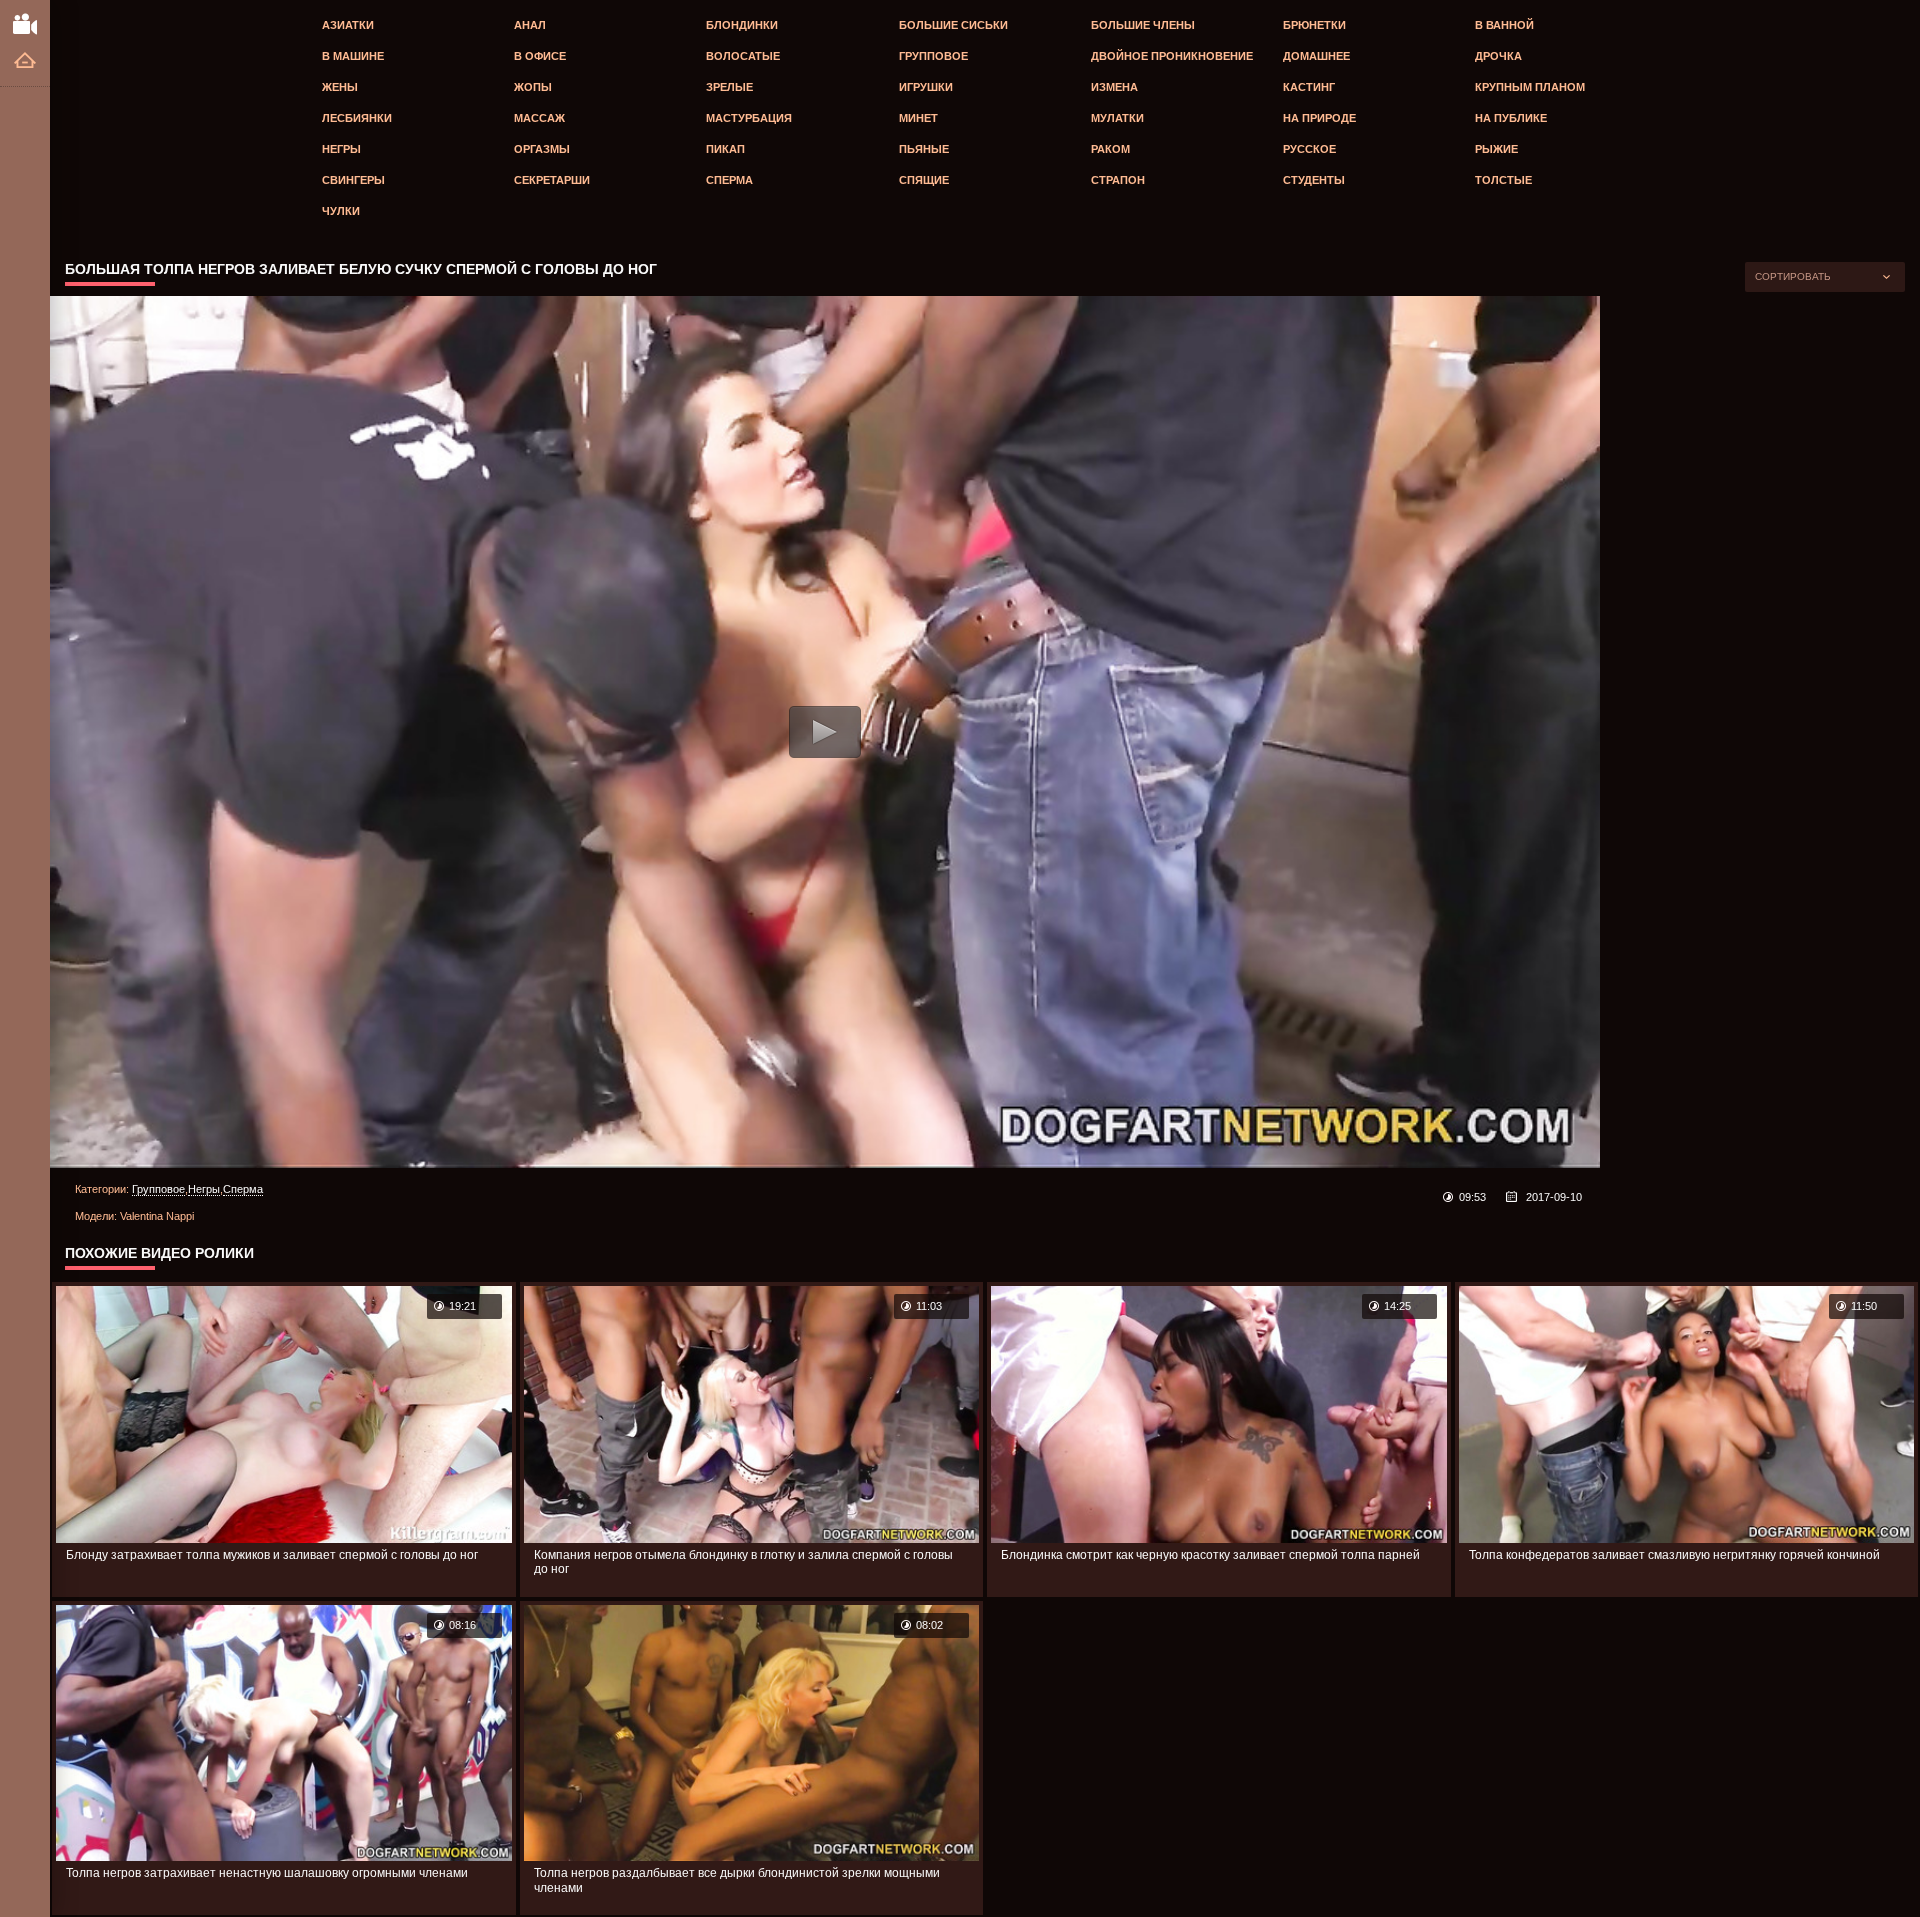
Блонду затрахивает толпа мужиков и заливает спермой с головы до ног (272, 1555)
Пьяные (924, 149)
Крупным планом (1530, 87)
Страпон (1118, 180)
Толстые (1503, 180)
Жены (340, 87)
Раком (1110, 149)
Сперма (729, 180)
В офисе (540, 56)
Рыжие (1496, 149)
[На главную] (25, 61)
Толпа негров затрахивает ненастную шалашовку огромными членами (267, 1873)
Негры (341, 149)
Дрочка (1498, 56)
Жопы (533, 87)
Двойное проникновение (1172, 56)
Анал (530, 25)
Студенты (1314, 180)
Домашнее (1316, 56)
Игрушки (926, 87)
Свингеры (353, 180)
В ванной (1504, 25)
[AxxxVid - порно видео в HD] (25, 23)
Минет (918, 118)
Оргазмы (542, 149)
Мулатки (1117, 118)
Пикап (725, 149)
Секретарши (552, 180)
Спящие (924, 180)
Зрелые (729, 87)
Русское (1309, 149)
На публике (1511, 118)
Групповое (933, 56)
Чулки (341, 211)
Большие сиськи (953, 25)
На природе (1319, 118)
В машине (353, 56)
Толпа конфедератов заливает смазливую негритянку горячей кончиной (1674, 1555)
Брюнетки (1314, 25)
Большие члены (1143, 25)
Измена (1114, 87)
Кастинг (1309, 87)
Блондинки (742, 25)
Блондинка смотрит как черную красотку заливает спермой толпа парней (1210, 1555)
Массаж (539, 118)
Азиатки (348, 25)
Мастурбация (749, 118)
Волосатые (743, 56)
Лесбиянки (357, 118)
